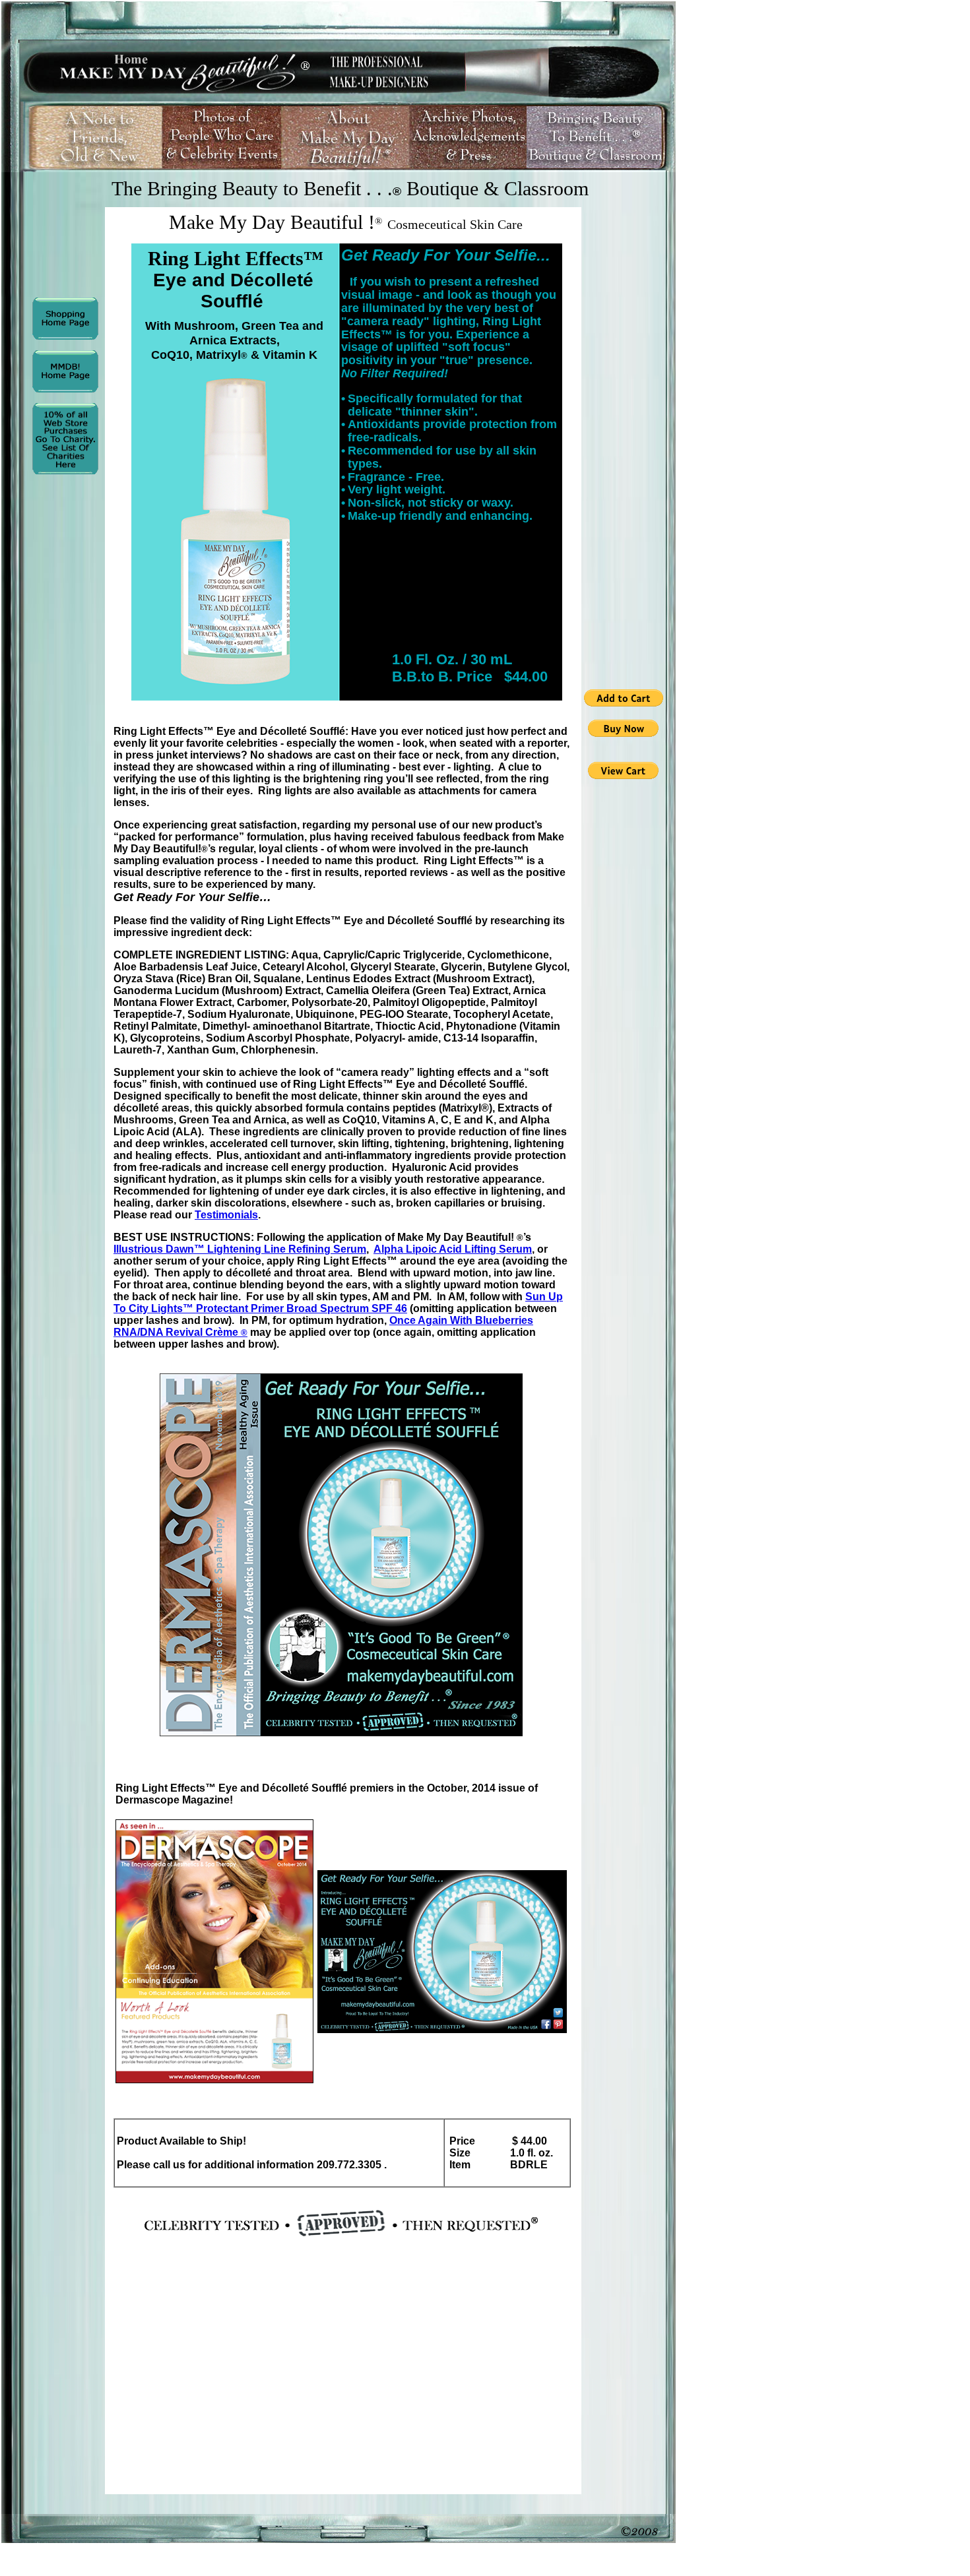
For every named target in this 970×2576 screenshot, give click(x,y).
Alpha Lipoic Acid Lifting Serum (453, 1249)
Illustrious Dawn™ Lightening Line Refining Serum (240, 1249)
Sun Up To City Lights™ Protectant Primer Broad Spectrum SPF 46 (338, 1303)
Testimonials (226, 1215)
